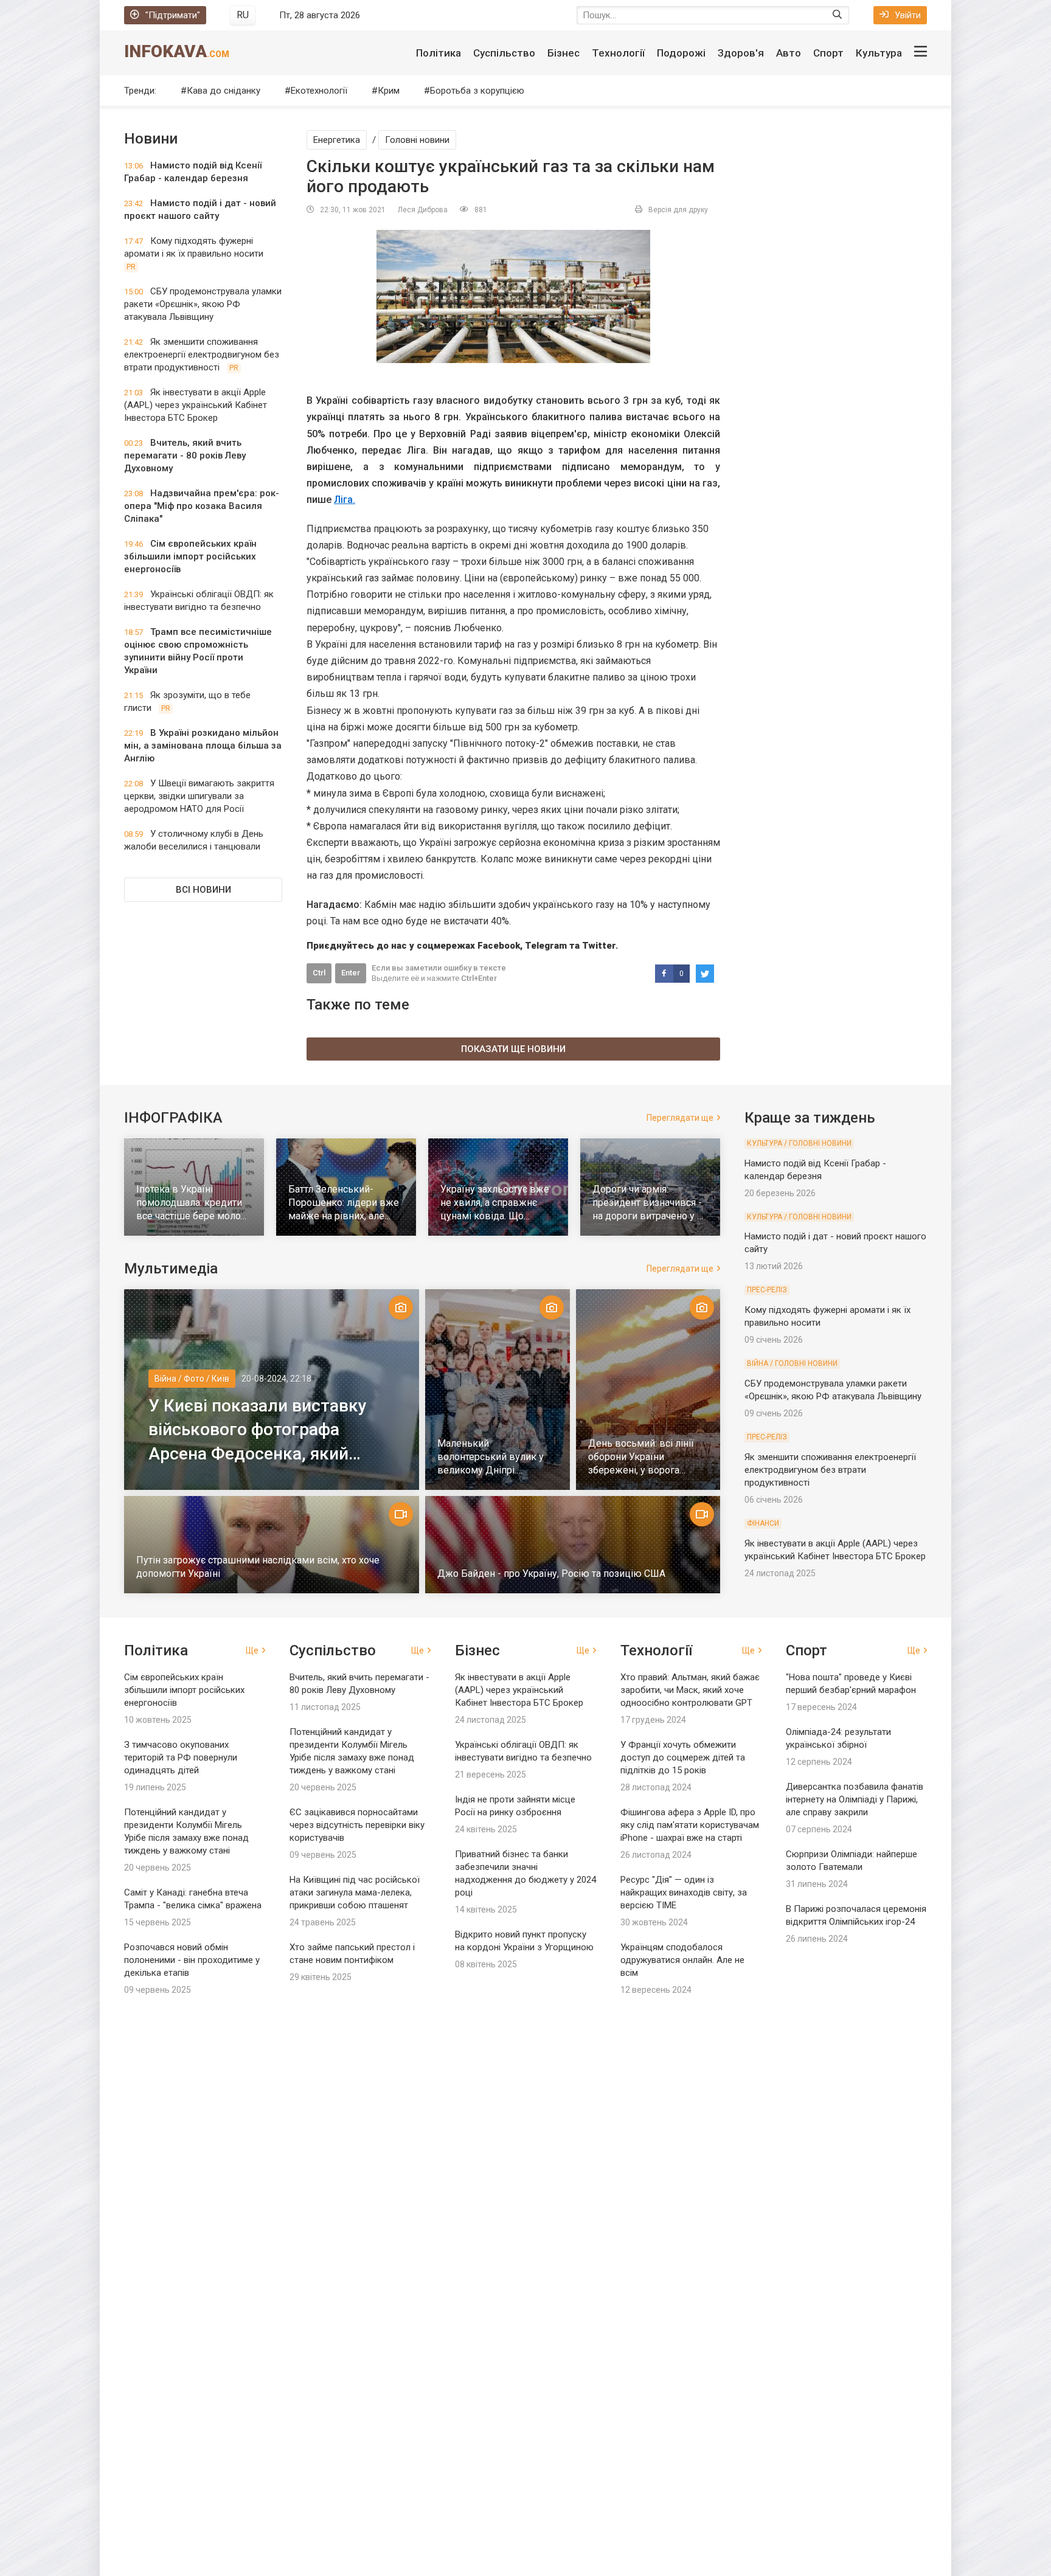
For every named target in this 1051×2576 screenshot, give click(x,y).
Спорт (828, 53)
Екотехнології (319, 91)
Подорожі (681, 53)
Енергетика (337, 140)
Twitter (599, 946)
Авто (789, 53)
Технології (618, 53)
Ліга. (345, 500)
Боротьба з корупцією (477, 91)
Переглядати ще (680, 1118)
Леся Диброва (423, 210)
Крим (389, 91)
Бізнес (564, 53)
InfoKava (177, 51)
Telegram (546, 946)
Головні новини (417, 140)
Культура (879, 53)
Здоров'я (741, 53)
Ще (252, 1650)
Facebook (499, 946)
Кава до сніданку (224, 91)
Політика (439, 53)
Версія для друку (678, 210)
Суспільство (504, 53)
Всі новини (203, 890)
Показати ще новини (513, 1049)
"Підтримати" (173, 15)
